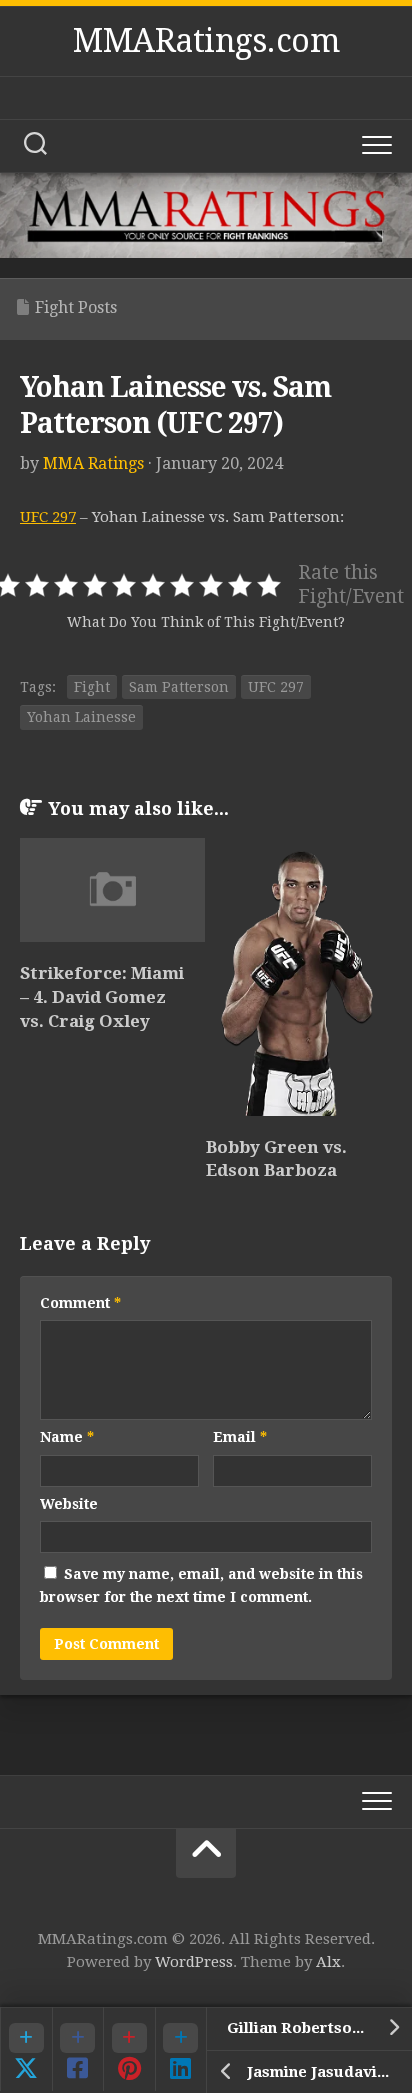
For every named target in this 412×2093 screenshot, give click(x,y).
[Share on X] (26, 2049)
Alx (328, 1962)
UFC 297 (48, 517)
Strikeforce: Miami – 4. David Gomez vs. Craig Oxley (102, 997)
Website (69, 1504)
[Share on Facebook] (78, 2049)
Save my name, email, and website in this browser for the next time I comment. (201, 1585)
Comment (80, 1303)
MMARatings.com (206, 41)
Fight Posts (76, 307)
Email (240, 1437)
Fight (92, 687)
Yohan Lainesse (81, 717)
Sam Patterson (179, 687)
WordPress (194, 1962)
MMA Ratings (93, 463)
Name (67, 1437)
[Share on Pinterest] (129, 2049)
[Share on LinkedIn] (181, 2049)
